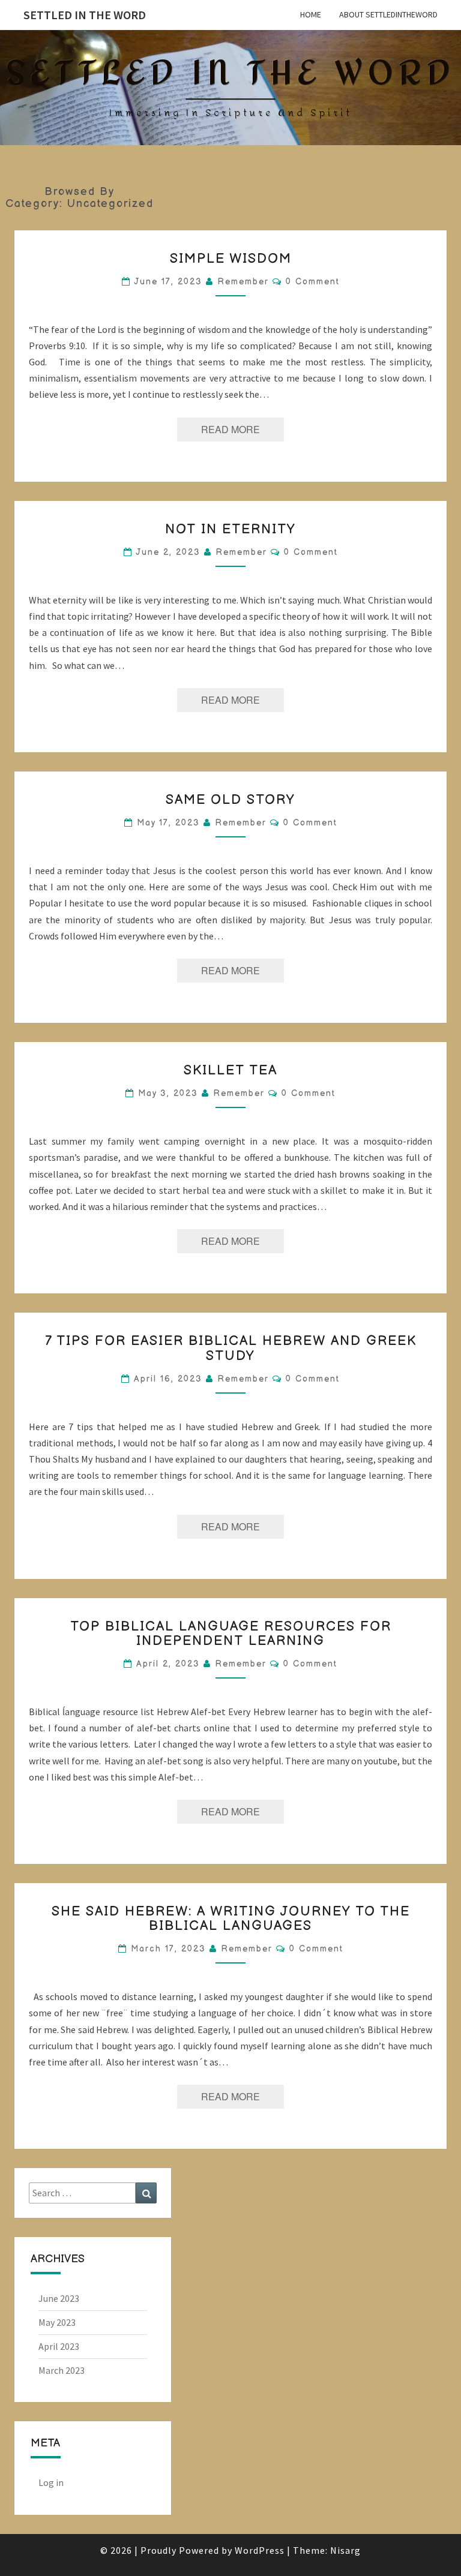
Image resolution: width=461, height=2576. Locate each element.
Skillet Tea (230, 1071)
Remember (243, 282)
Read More (243, 429)
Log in (51, 2482)
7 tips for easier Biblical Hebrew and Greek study (231, 1348)
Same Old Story (230, 800)
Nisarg (345, 2550)
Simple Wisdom (231, 259)
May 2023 (57, 2322)
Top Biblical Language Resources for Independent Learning (231, 1634)
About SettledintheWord (388, 14)
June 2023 (59, 2298)
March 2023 (62, 2370)
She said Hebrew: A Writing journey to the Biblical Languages (231, 1919)
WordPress (260, 2550)
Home (311, 14)
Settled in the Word (85, 15)
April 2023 (59, 2346)
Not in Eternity (230, 529)
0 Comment (313, 282)
